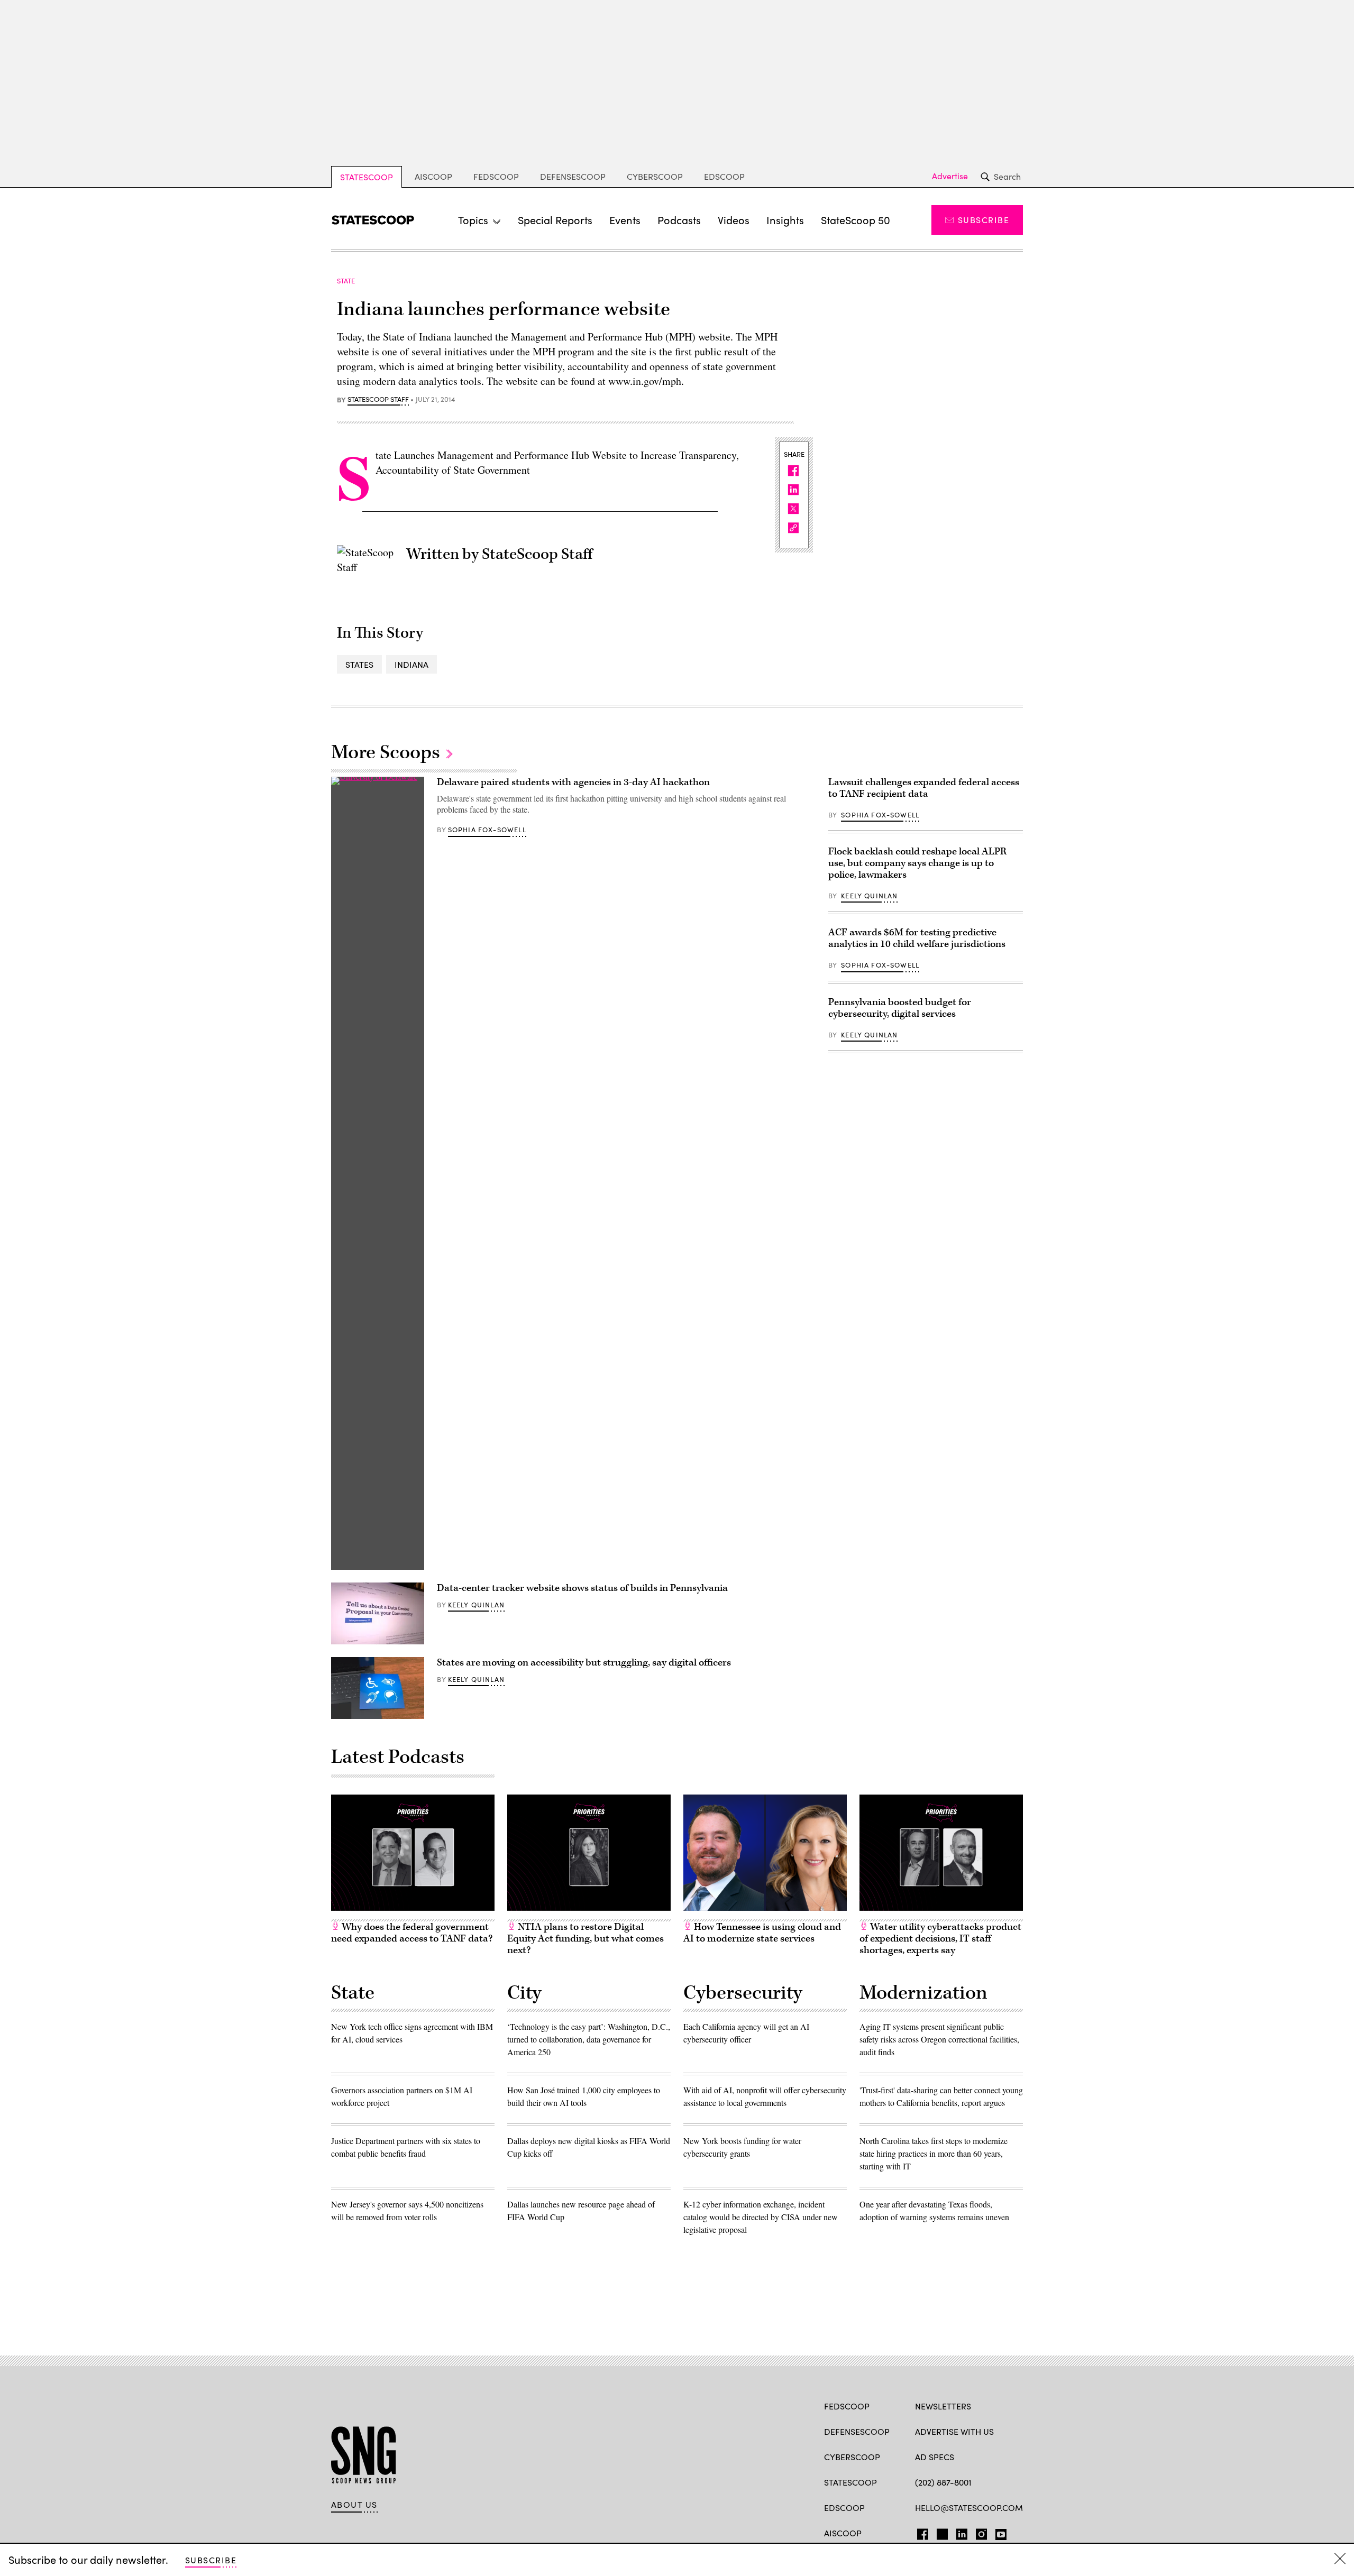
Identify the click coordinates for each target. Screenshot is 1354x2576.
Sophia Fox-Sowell (487, 830)
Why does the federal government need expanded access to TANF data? (412, 1933)
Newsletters (943, 2406)
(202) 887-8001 (943, 2482)
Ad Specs (935, 2457)
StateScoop (367, 177)
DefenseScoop (573, 176)
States (359, 664)
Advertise (950, 176)
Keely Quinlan (476, 1605)
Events (625, 220)
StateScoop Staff (378, 400)
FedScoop (496, 176)
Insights (785, 220)
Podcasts (679, 220)
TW (941, 2532)
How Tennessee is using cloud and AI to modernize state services (762, 1933)
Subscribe (984, 220)
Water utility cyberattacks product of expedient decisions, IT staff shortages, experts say (940, 1939)
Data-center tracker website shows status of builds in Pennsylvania (582, 1588)
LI (958, 2532)
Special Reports (555, 220)
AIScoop (433, 176)
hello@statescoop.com (969, 2508)
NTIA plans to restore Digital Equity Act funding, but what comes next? (585, 1939)
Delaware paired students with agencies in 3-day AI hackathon (573, 782)
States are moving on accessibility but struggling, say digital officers (584, 1663)
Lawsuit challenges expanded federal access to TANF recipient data (924, 788)
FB (920, 2532)
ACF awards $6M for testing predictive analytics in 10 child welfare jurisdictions (917, 938)
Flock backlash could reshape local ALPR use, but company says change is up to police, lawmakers (917, 863)
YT (998, 2532)
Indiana (411, 664)
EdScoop (724, 176)
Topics (473, 220)
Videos (734, 220)
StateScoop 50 (856, 220)
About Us (354, 2505)
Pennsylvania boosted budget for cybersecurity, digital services (900, 1008)
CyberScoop (655, 176)
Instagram (981, 2532)
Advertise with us (954, 2431)
